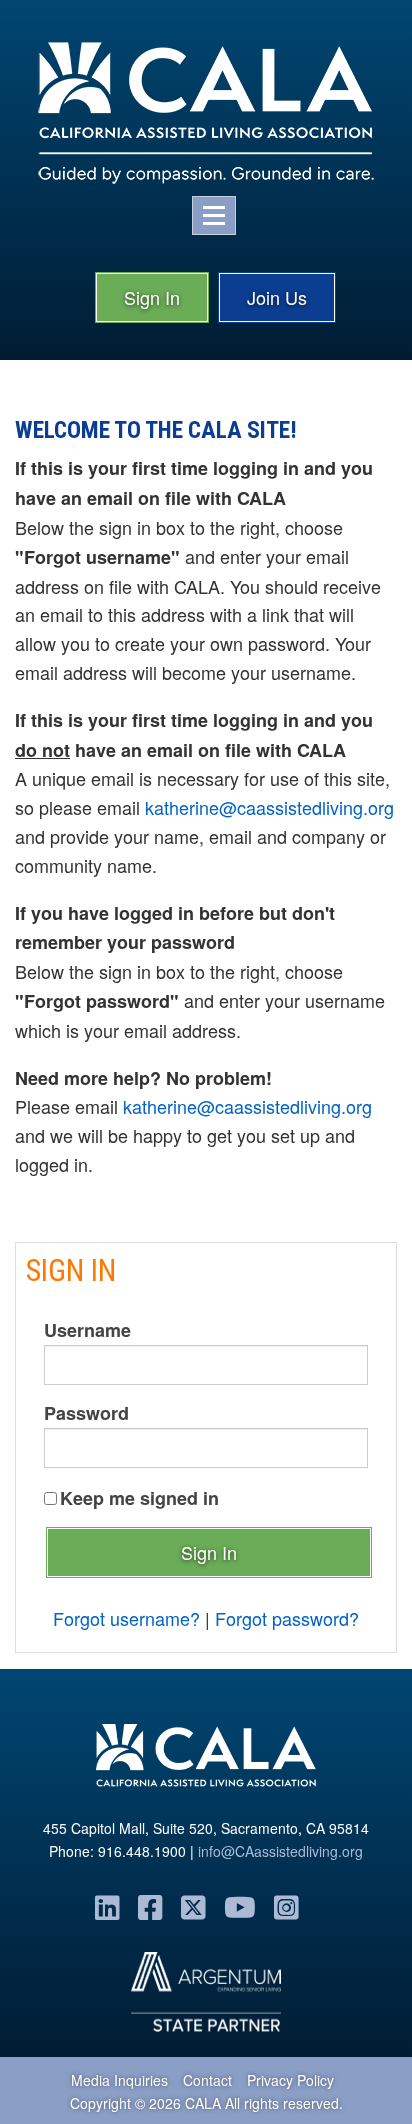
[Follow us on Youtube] (240, 1906)
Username (87, 1330)
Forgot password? (287, 1618)
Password (86, 1413)
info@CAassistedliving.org (280, 1851)
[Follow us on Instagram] (286, 1906)
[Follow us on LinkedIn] (107, 1906)
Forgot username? (126, 1618)
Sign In (152, 297)
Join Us (277, 297)
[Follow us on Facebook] (150, 1906)
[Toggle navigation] (214, 215)
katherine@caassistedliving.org (269, 807)
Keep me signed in (139, 1498)
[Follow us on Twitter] (193, 1906)
